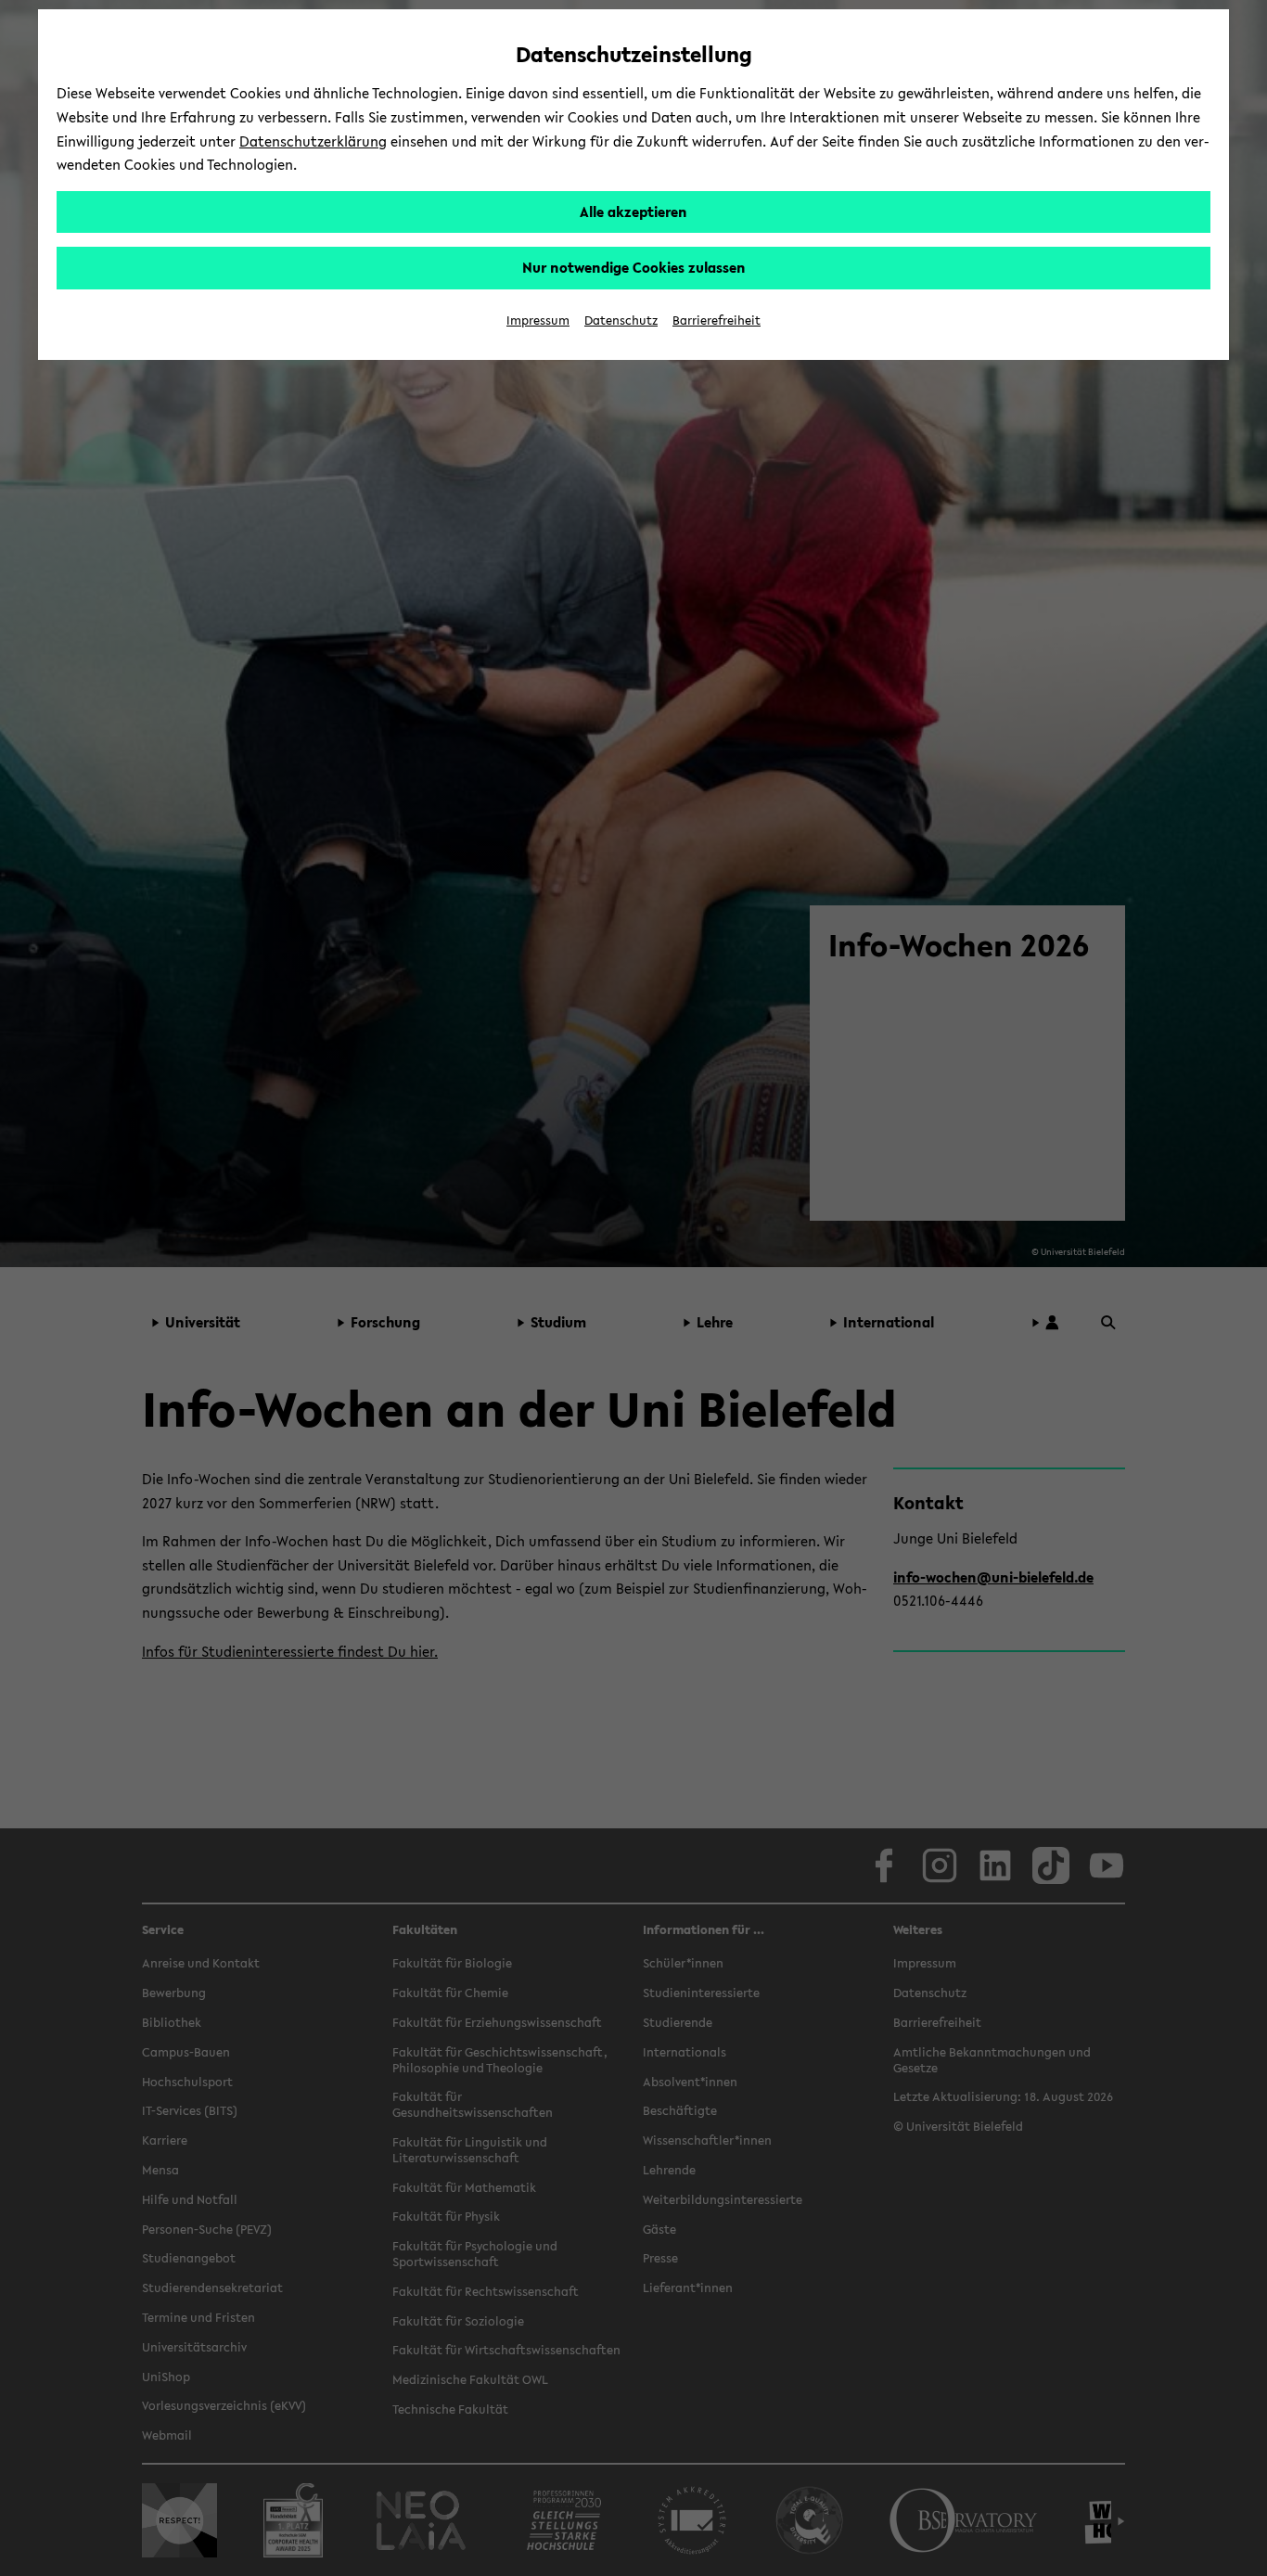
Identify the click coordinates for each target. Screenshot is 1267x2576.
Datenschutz (621, 320)
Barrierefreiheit (717, 320)
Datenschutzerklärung (313, 141)
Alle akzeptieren (633, 211)
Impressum (538, 320)
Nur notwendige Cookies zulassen (634, 267)
